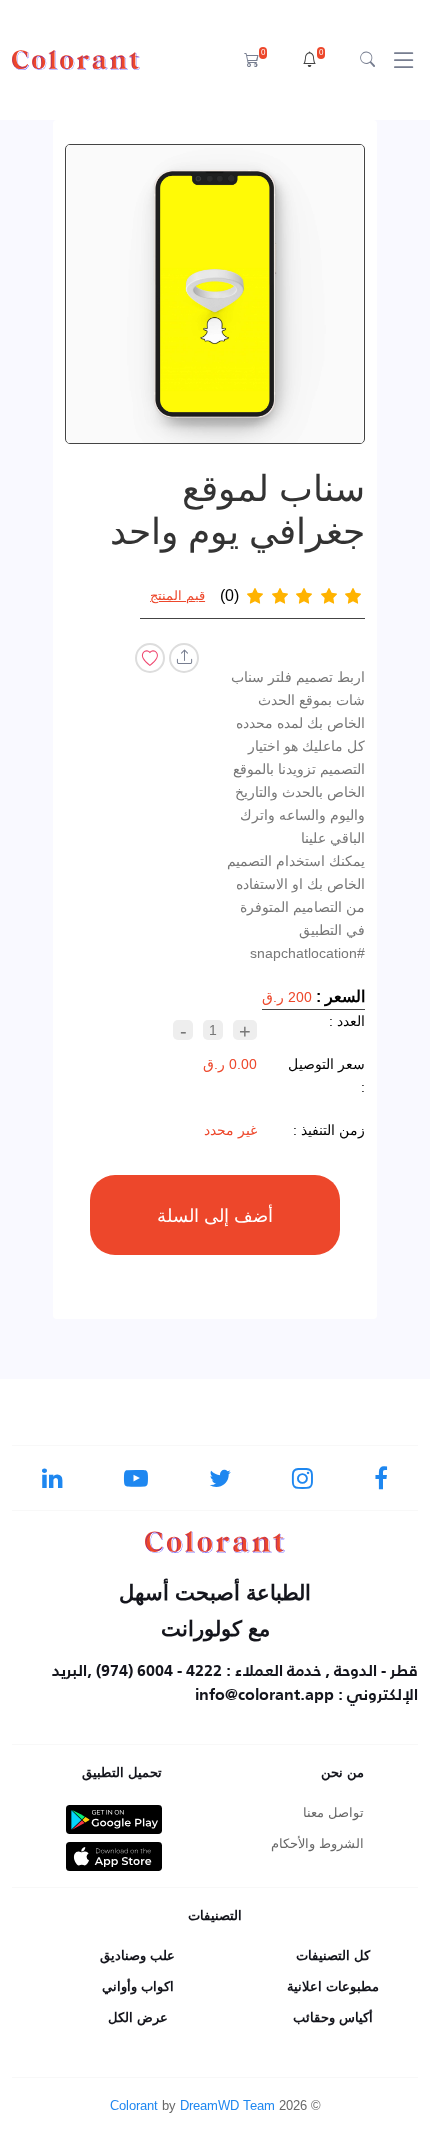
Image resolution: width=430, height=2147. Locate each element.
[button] (313, 60)
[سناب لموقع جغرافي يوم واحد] (215, 294)
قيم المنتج (177, 595)
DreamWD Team (227, 2105)
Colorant (134, 2105)
